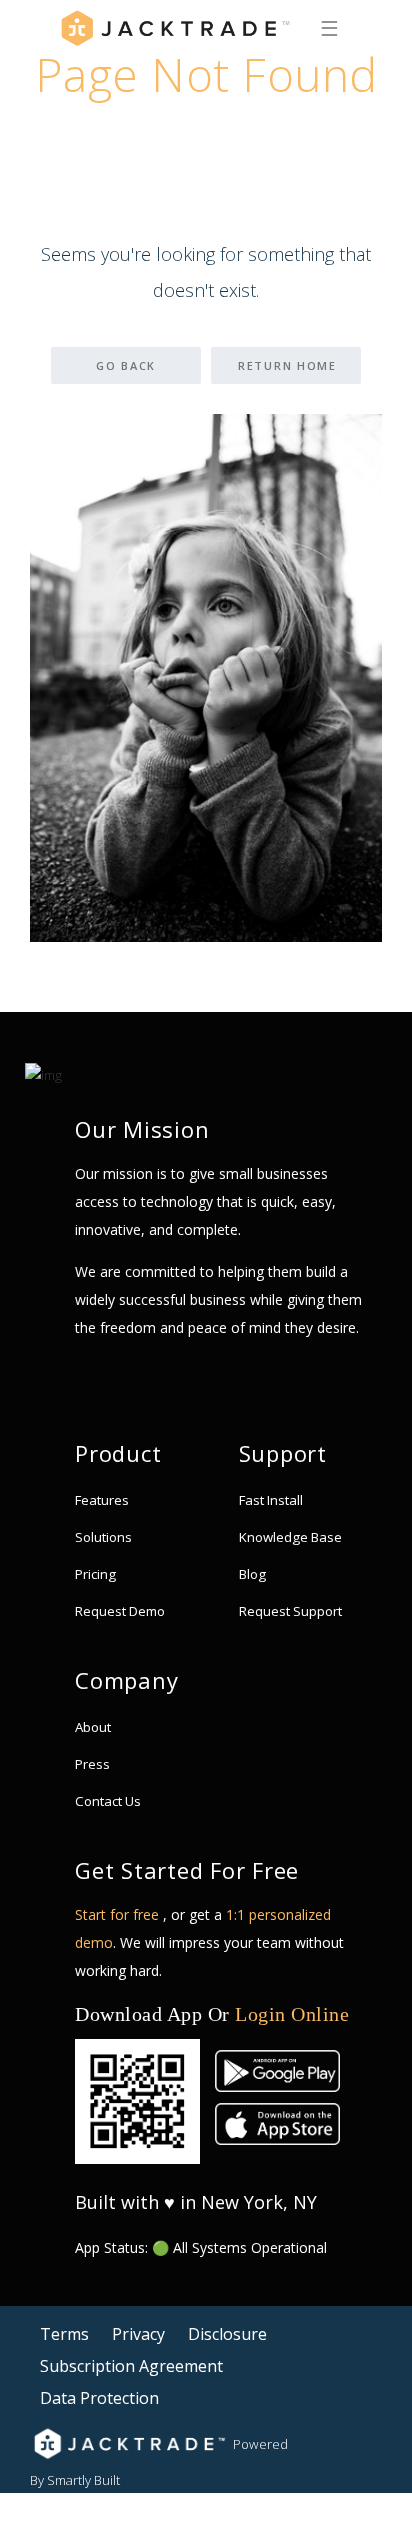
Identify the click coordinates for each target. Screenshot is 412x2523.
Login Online (292, 2014)
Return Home (287, 365)
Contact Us (108, 1801)
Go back (126, 365)
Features (102, 1500)
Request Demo (120, 1611)
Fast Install (271, 1500)
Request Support (290, 1611)
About (93, 1727)
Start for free (119, 1914)
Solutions (103, 1537)
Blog (252, 1574)
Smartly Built (83, 2480)
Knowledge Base (290, 1537)
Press (92, 1764)
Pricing (95, 1574)
